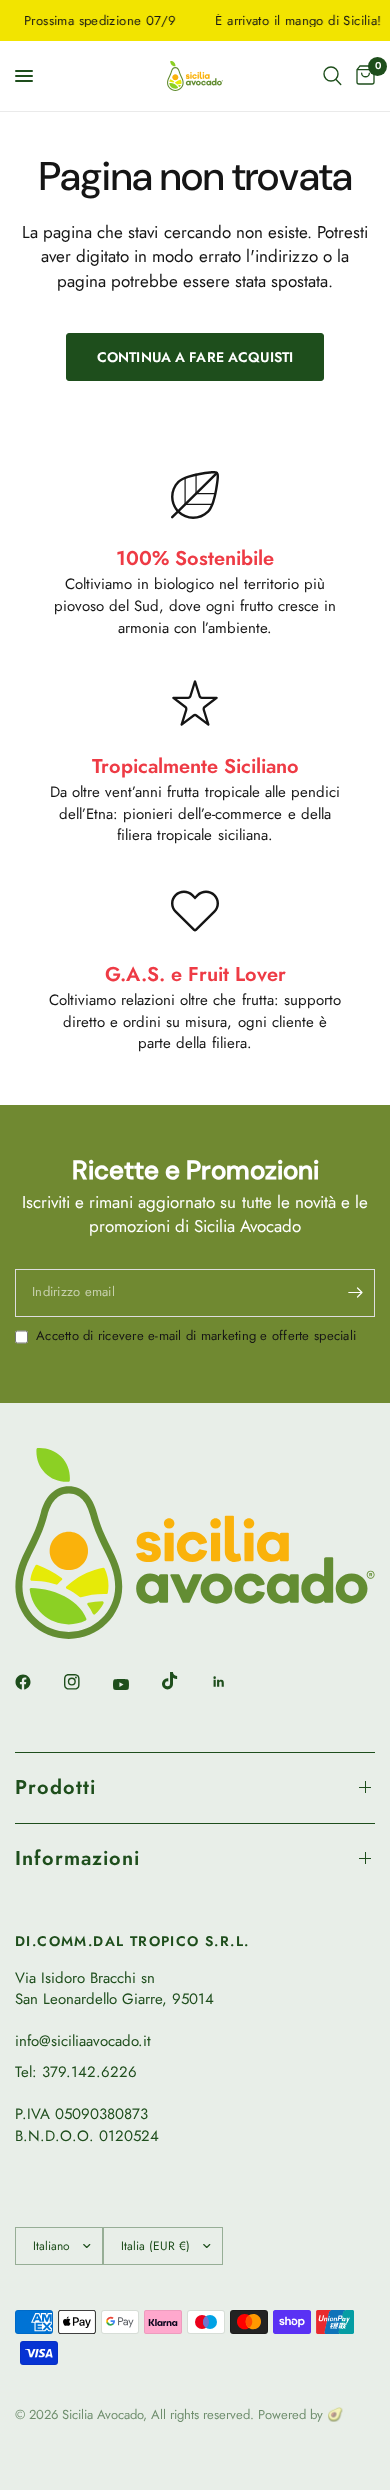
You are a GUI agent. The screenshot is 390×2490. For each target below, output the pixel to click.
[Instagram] (86, 1682)
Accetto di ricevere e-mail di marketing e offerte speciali (196, 1336)
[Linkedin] (233, 1682)
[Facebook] (37, 1682)
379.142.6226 (89, 2072)
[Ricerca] (332, 76)
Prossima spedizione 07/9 (90, 20)
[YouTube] (135, 1685)
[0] (362, 76)
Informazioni (77, 1858)
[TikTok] (184, 1681)
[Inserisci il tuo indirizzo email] (355, 1293)
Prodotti (55, 1787)
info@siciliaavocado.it (83, 2041)
